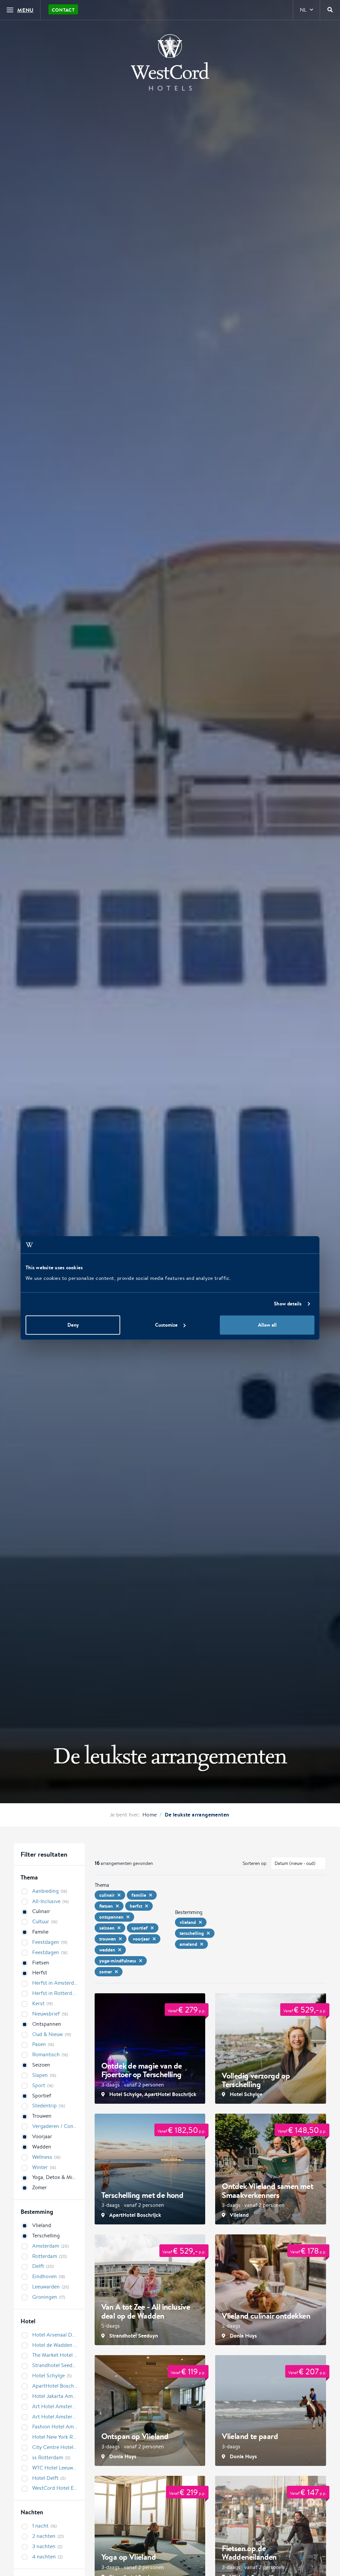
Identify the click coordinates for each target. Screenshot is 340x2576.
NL (303, 10)
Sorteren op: (255, 1863)
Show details (288, 1304)
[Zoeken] (330, 10)
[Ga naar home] (170, 62)
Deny (73, 1325)
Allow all (267, 1325)
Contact (63, 10)
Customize (166, 1325)
